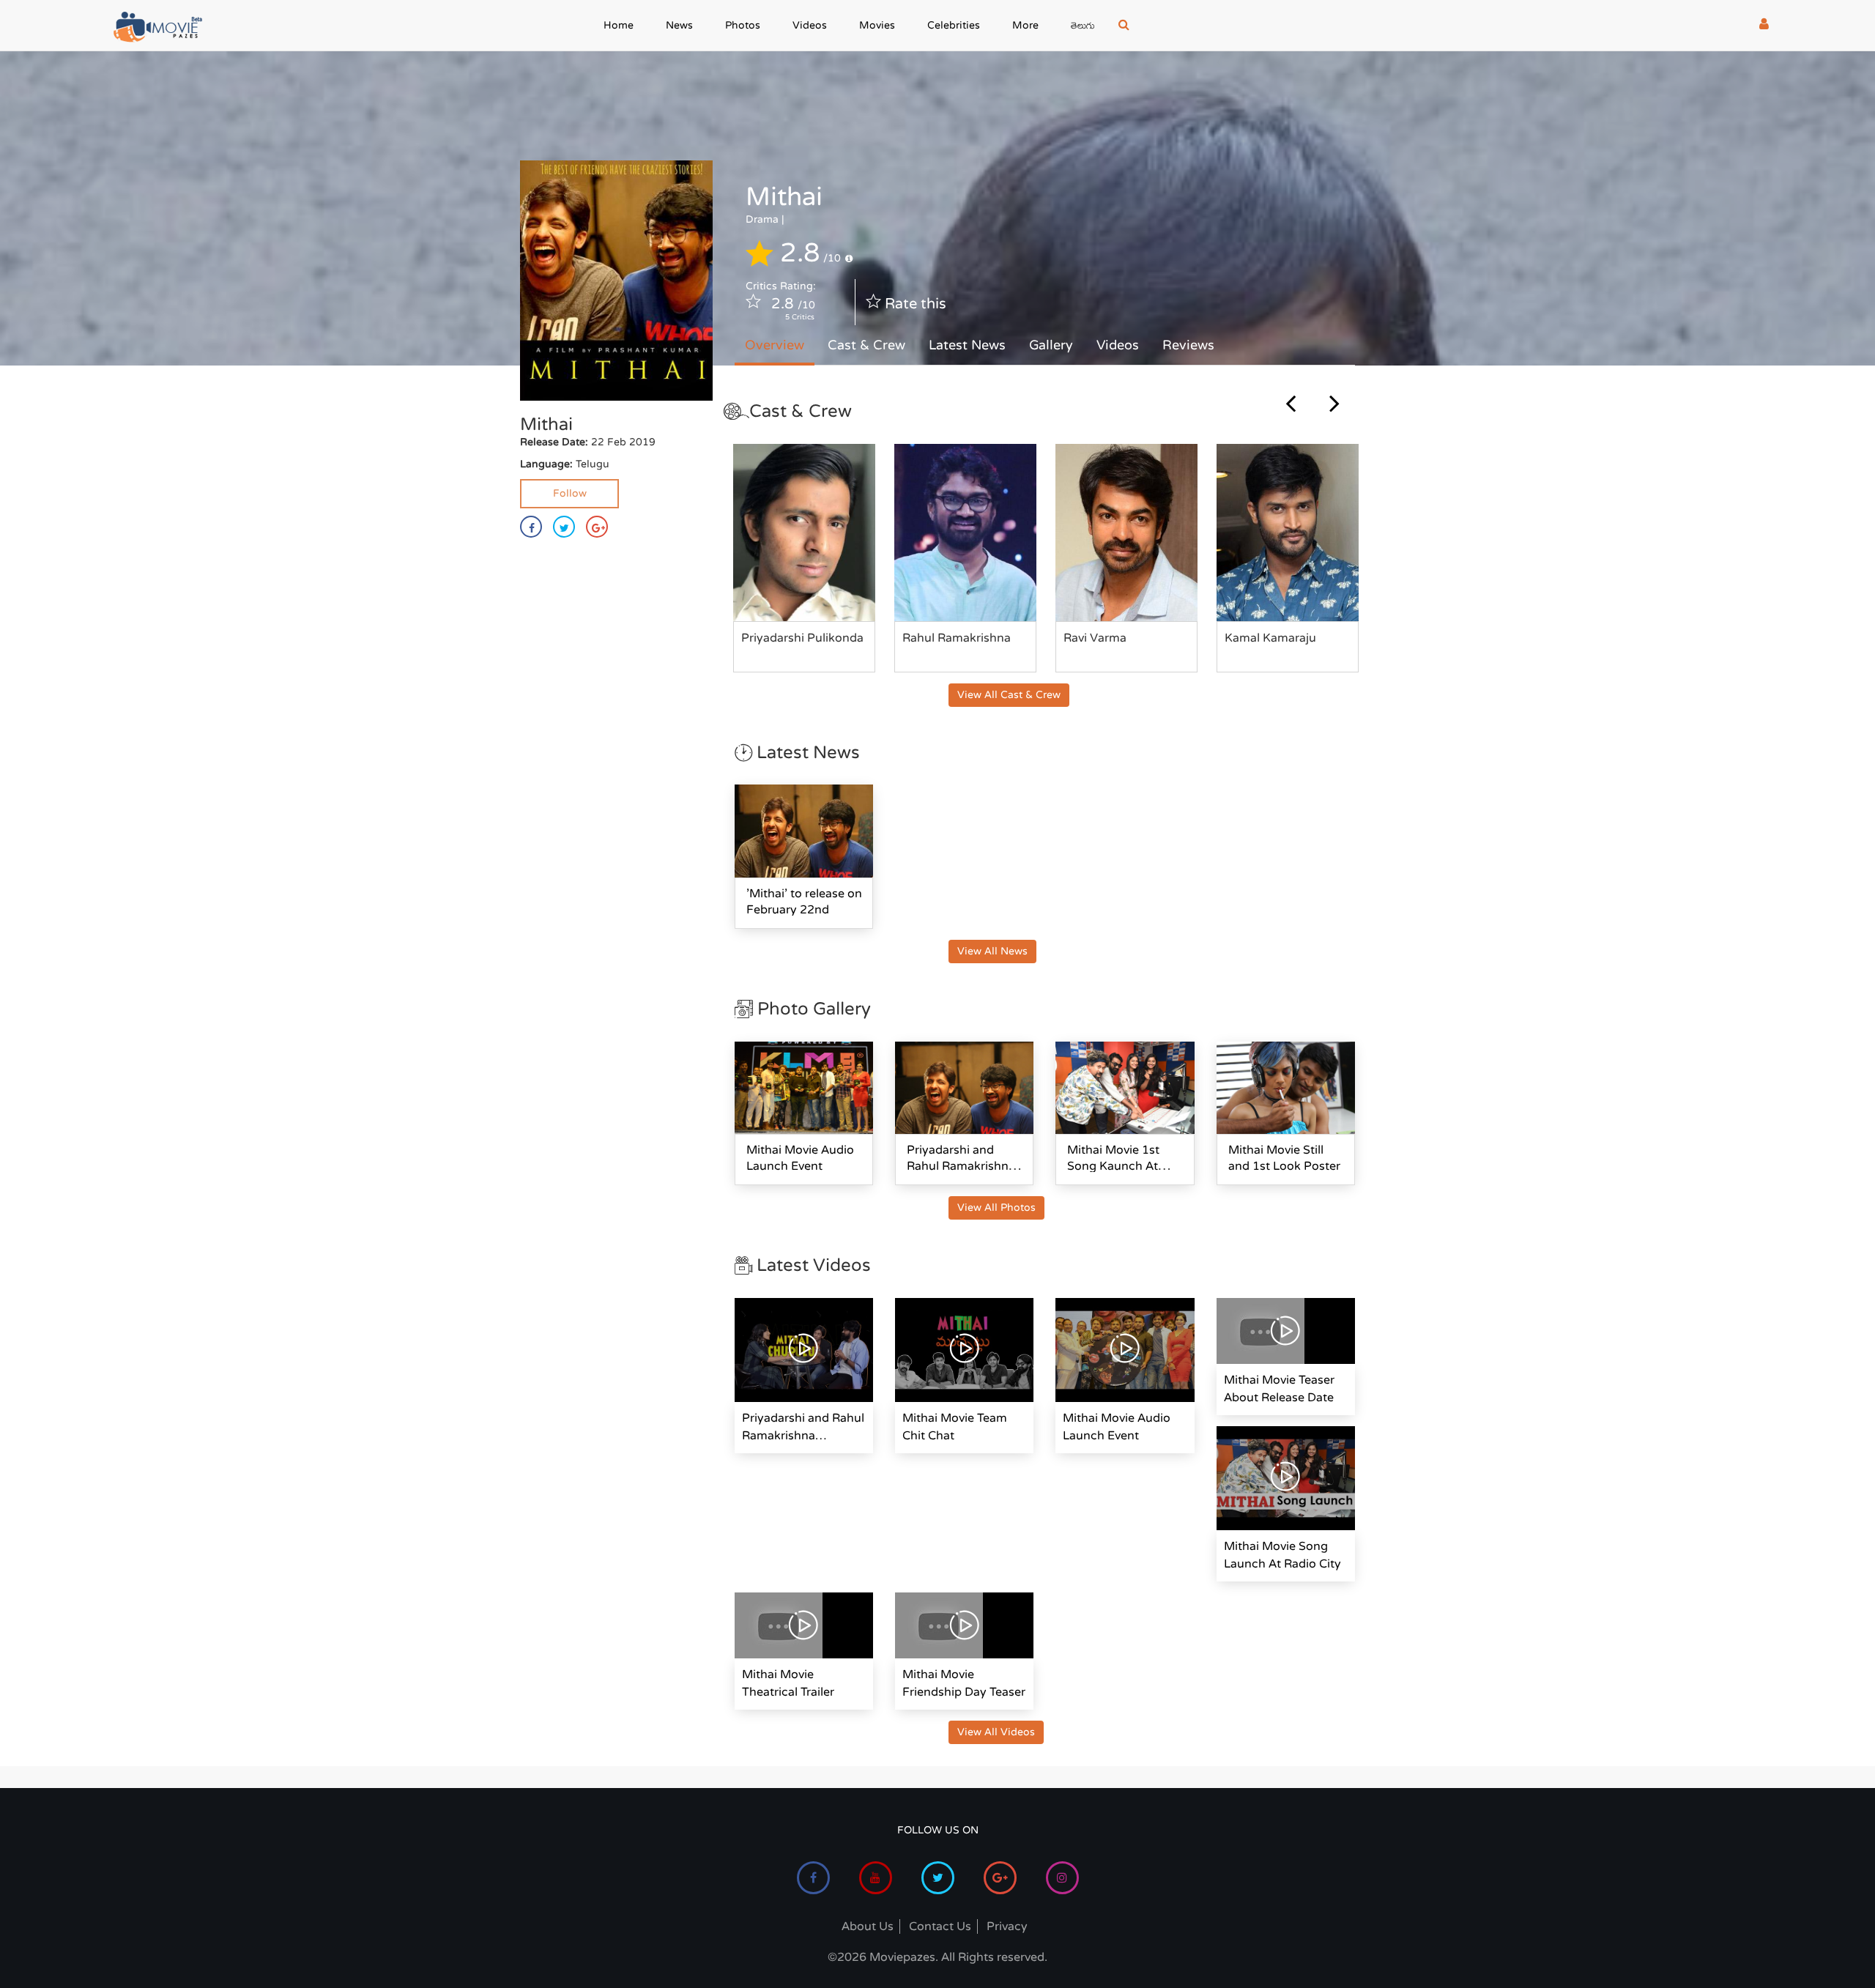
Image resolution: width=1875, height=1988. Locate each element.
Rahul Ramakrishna (957, 638)
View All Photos (996, 1208)
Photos (743, 25)
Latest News (967, 345)
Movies (877, 25)
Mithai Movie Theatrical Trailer (788, 1683)
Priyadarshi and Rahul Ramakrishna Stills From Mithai (961, 1166)
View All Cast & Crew (1009, 695)
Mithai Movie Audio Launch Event (1117, 1427)
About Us (868, 1926)
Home (619, 25)
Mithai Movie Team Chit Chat (955, 1427)
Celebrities (954, 25)
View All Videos (996, 1732)
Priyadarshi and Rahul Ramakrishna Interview (803, 1428)
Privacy (1007, 1926)
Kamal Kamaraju (1270, 638)
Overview (775, 345)
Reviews (1188, 345)
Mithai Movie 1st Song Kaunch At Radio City (1113, 1166)
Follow (570, 493)
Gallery (1051, 345)
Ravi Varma (1095, 638)
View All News (992, 951)
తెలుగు (1083, 27)
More (1025, 25)
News (679, 25)
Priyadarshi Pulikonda (802, 638)
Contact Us (940, 1926)
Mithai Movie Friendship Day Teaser (964, 1683)
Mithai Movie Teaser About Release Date (1279, 1389)
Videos (810, 25)
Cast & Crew (866, 345)
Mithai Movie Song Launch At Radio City (1282, 1555)
